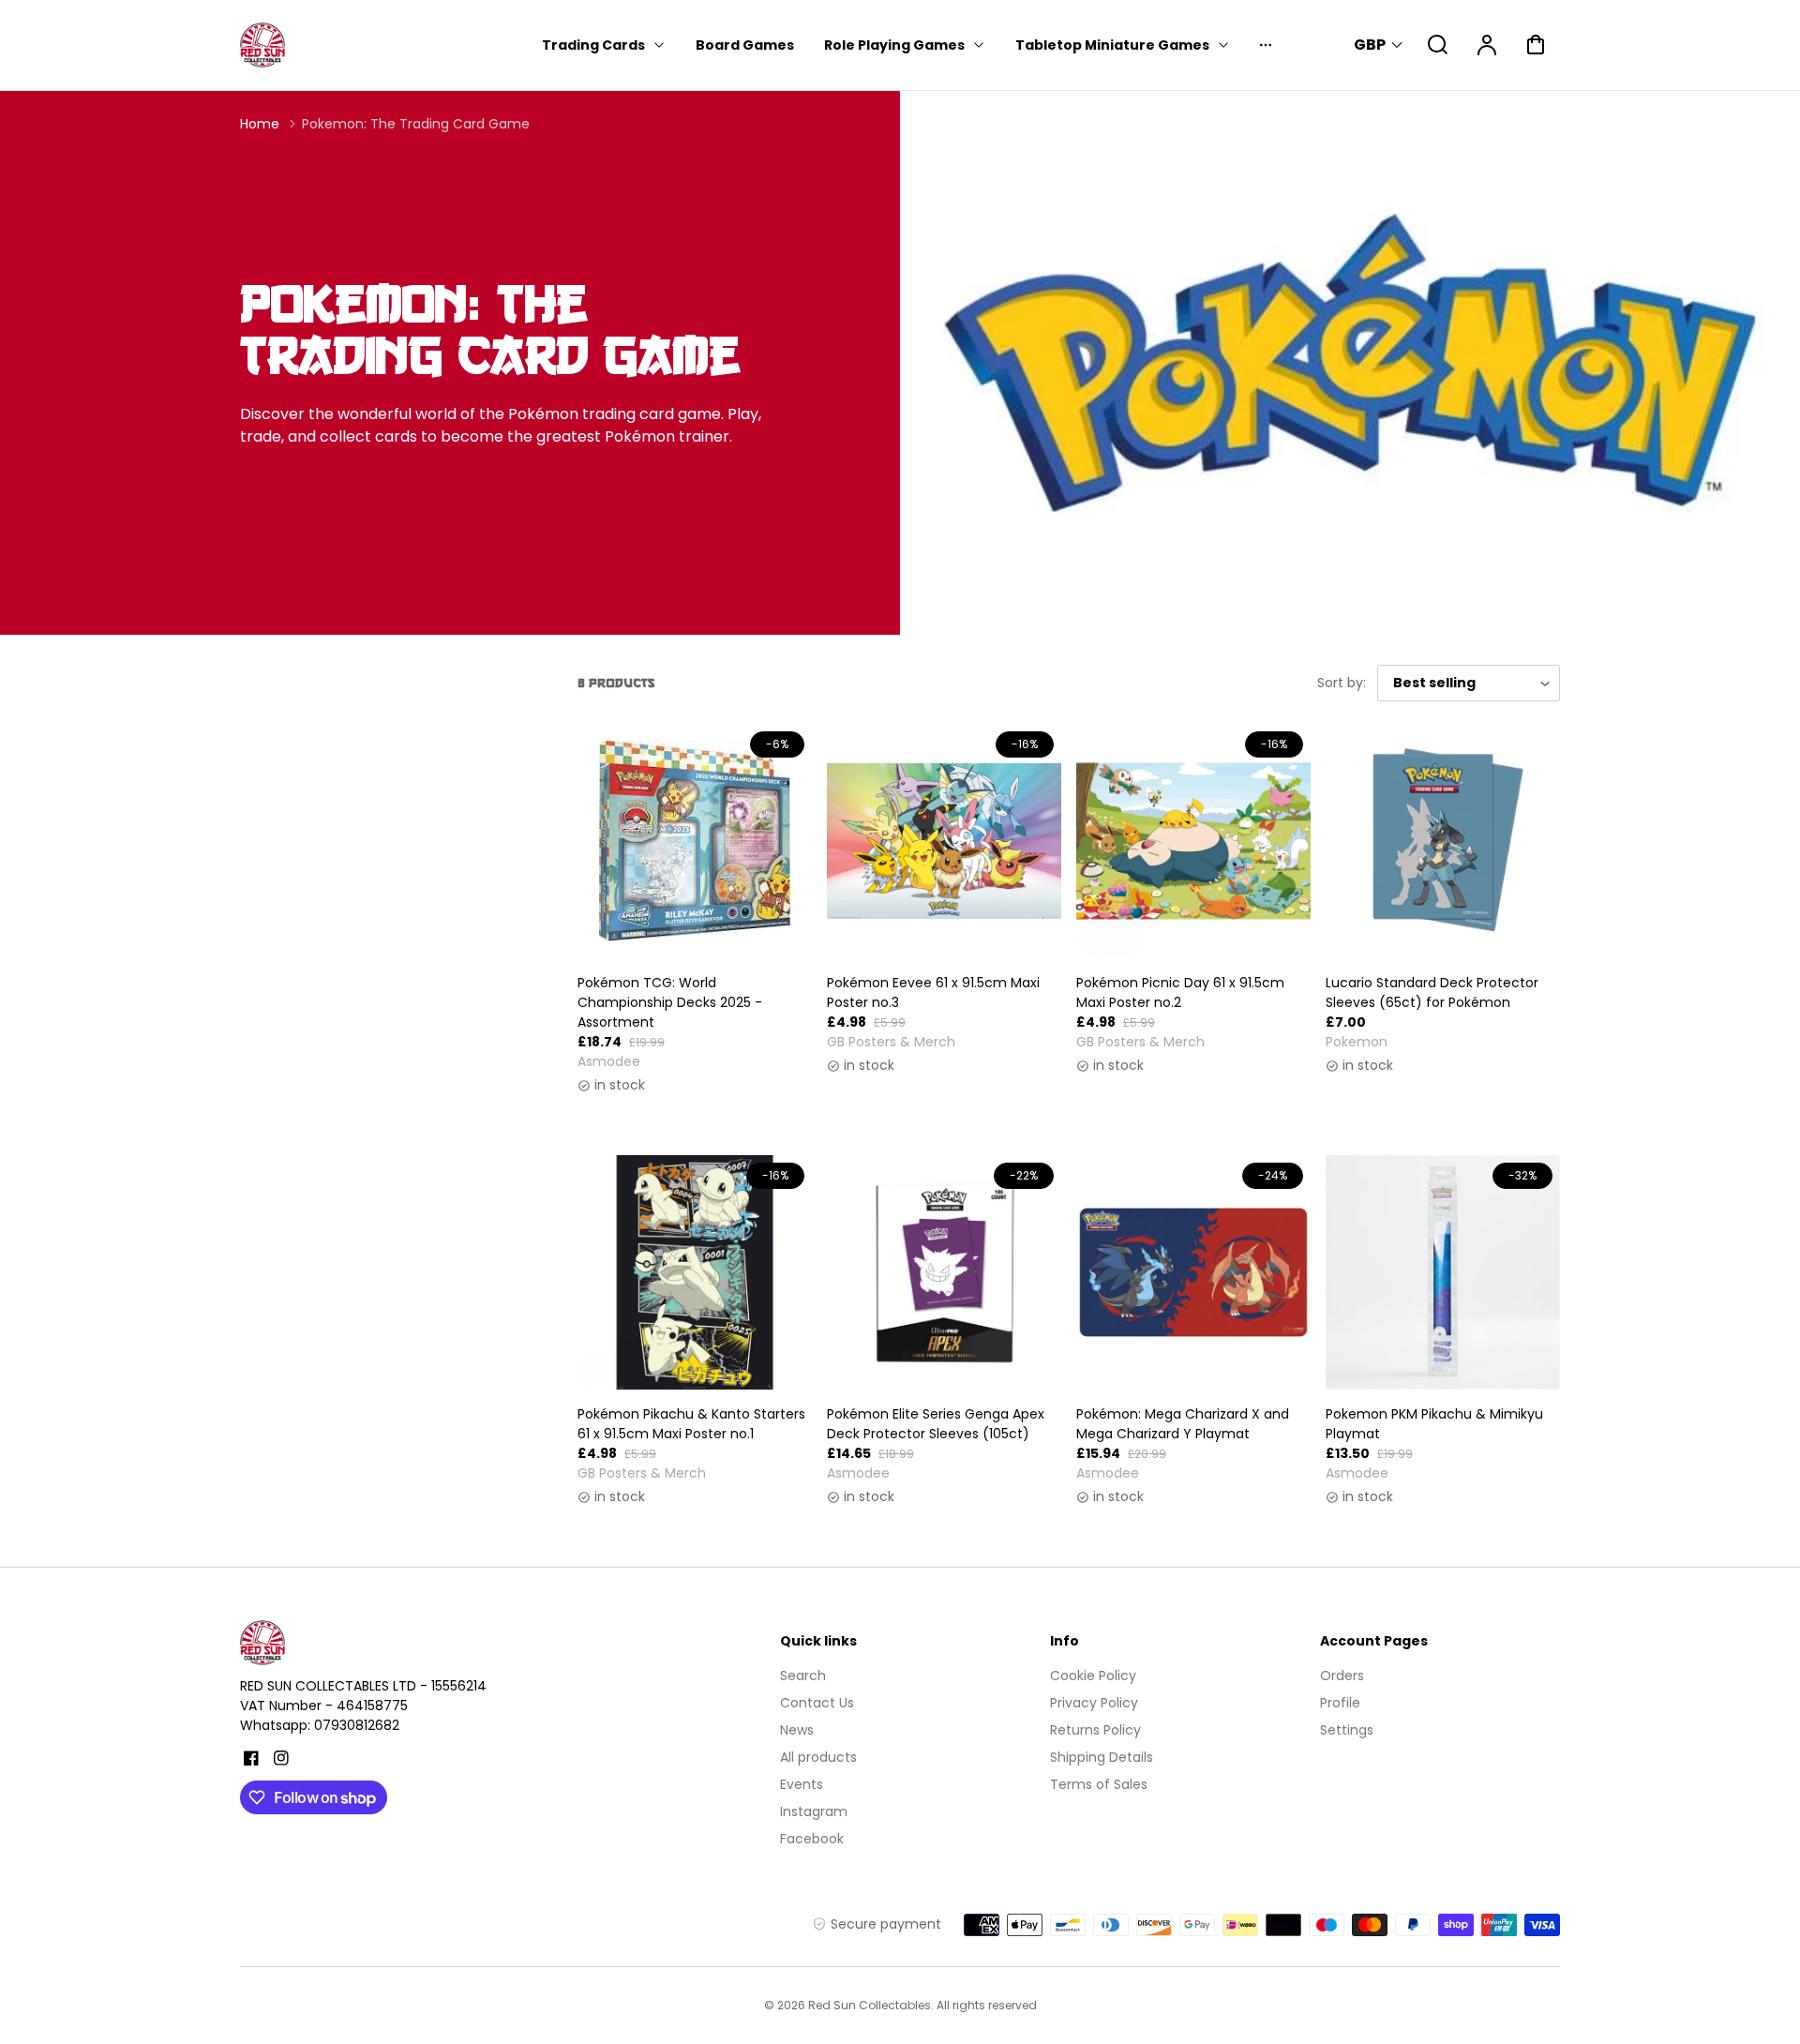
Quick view (695, 914)
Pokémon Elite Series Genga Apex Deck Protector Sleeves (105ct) (936, 1424)
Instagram (814, 1811)
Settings (1347, 1730)
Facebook (812, 1839)
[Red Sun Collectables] (357, 1643)
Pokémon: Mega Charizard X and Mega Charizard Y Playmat (1183, 1424)
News (797, 1730)
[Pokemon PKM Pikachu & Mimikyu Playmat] (1443, 1272)
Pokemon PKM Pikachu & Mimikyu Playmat (1434, 1424)
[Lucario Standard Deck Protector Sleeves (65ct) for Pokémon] (1443, 841)
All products (818, 1757)
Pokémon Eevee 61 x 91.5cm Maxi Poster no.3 (933, 992)
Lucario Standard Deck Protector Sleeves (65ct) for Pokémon (1432, 992)
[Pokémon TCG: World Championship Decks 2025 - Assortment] (695, 841)
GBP (1370, 45)
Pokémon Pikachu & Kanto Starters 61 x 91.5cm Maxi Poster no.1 (691, 1424)
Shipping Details (1102, 1757)
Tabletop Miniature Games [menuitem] (1112, 45)
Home (260, 124)
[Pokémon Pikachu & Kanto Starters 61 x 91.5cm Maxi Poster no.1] (695, 1272)
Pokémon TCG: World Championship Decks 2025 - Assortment (670, 1002)
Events (802, 1784)
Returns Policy (1095, 1730)
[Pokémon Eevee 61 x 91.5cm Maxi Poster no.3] (944, 841)
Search (803, 1676)
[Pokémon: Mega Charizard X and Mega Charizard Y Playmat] (1193, 1272)
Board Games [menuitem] (745, 45)
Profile (1340, 1703)
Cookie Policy (1093, 1676)
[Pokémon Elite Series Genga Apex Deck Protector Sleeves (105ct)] (944, 1272)
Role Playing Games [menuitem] (894, 45)
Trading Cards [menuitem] (593, 45)
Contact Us (817, 1703)
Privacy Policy (1094, 1703)
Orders (1342, 1676)
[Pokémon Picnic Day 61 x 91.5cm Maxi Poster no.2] (1193, 841)
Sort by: (1342, 683)
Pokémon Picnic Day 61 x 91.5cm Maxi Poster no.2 (1180, 992)
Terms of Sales (1099, 1784)
